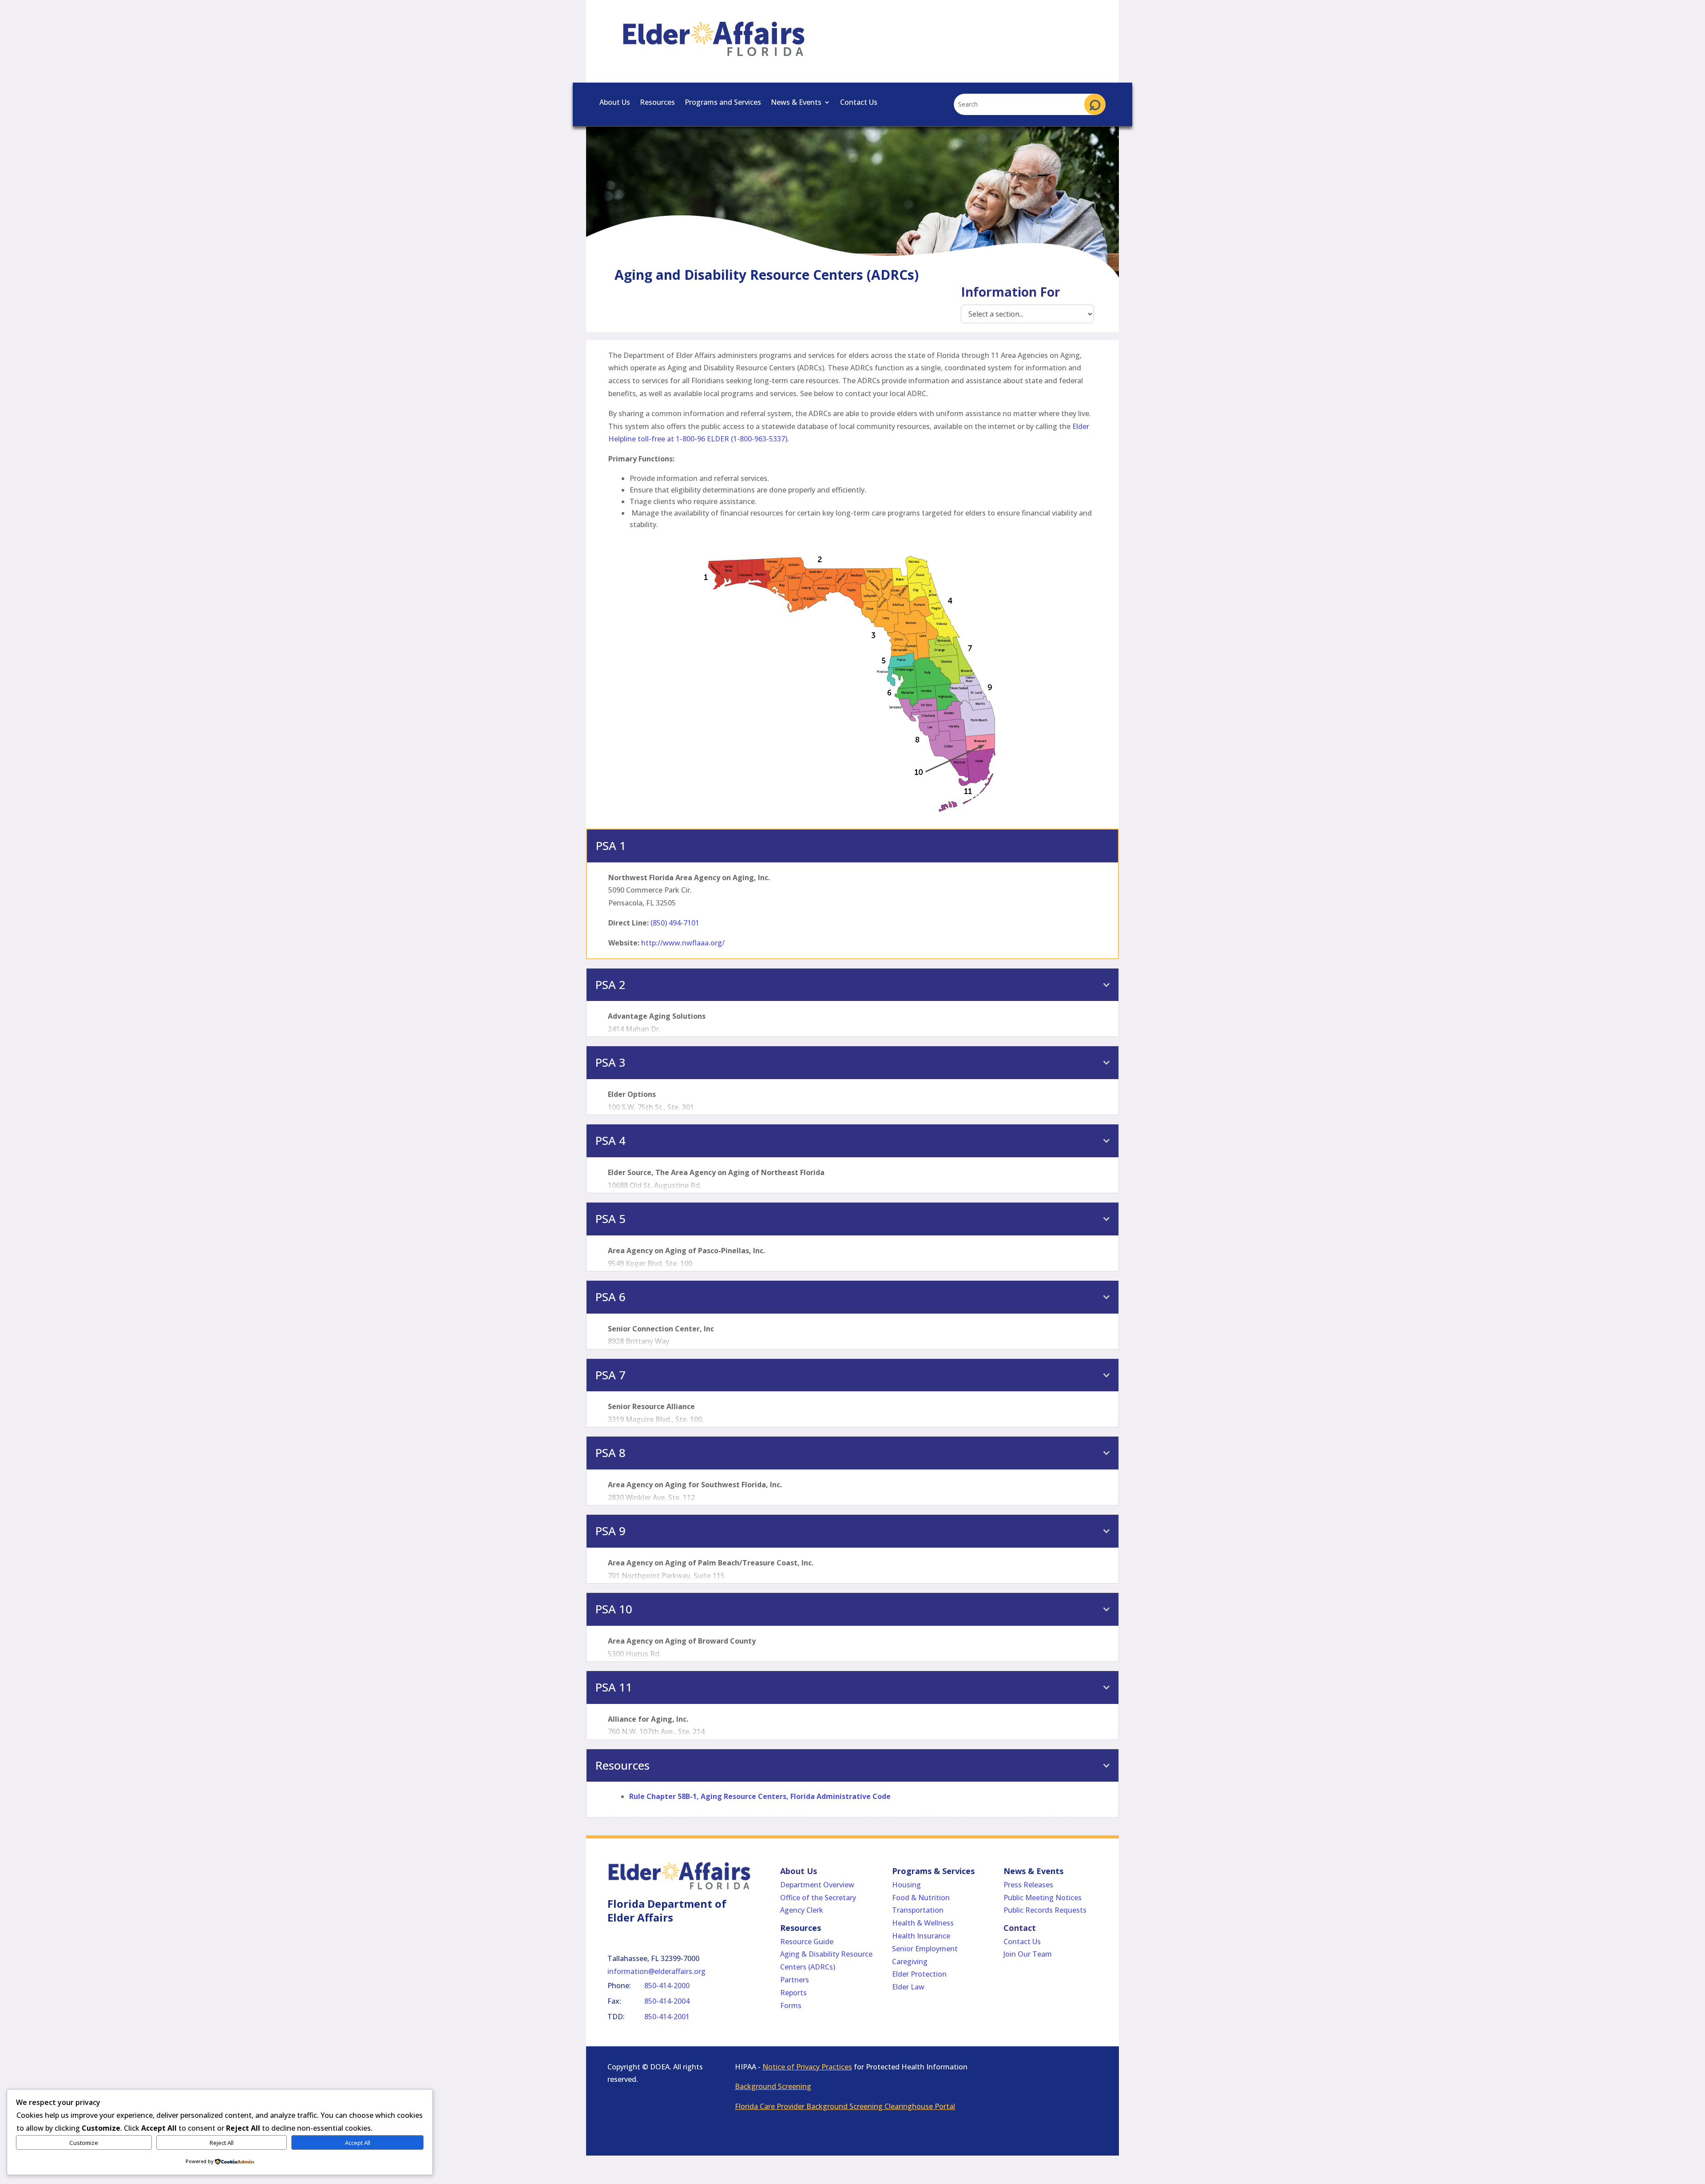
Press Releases (1028, 1885)
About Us (615, 103)
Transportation (918, 1910)
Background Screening (773, 2086)
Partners (795, 1980)
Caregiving (910, 1962)
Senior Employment (925, 1949)
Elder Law (908, 1987)
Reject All (222, 2143)
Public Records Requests (1045, 1910)
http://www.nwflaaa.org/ (683, 943)
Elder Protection (919, 1974)
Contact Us (859, 103)
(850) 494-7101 (675, 923)
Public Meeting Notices (1043, 1898)
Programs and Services (723, 103)
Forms (791, 2005)
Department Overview (817, 1885)
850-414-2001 (667, 2017)
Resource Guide (807, 1942)
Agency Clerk (802, 1910)
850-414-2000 (667, 1985)
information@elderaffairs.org (656, 1971)
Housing (906, 1885)
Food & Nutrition (921, 1898)
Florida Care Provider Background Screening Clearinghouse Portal (845, 2106)
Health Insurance (921, 1936)
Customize (84, 2143)
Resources (657, 103)
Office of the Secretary (818, 1898)
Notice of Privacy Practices (807, 2067)
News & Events (796, 103)
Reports (793, 1993)
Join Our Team (1028, 1954)
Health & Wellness (923, 1923)
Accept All (358, 2143)
